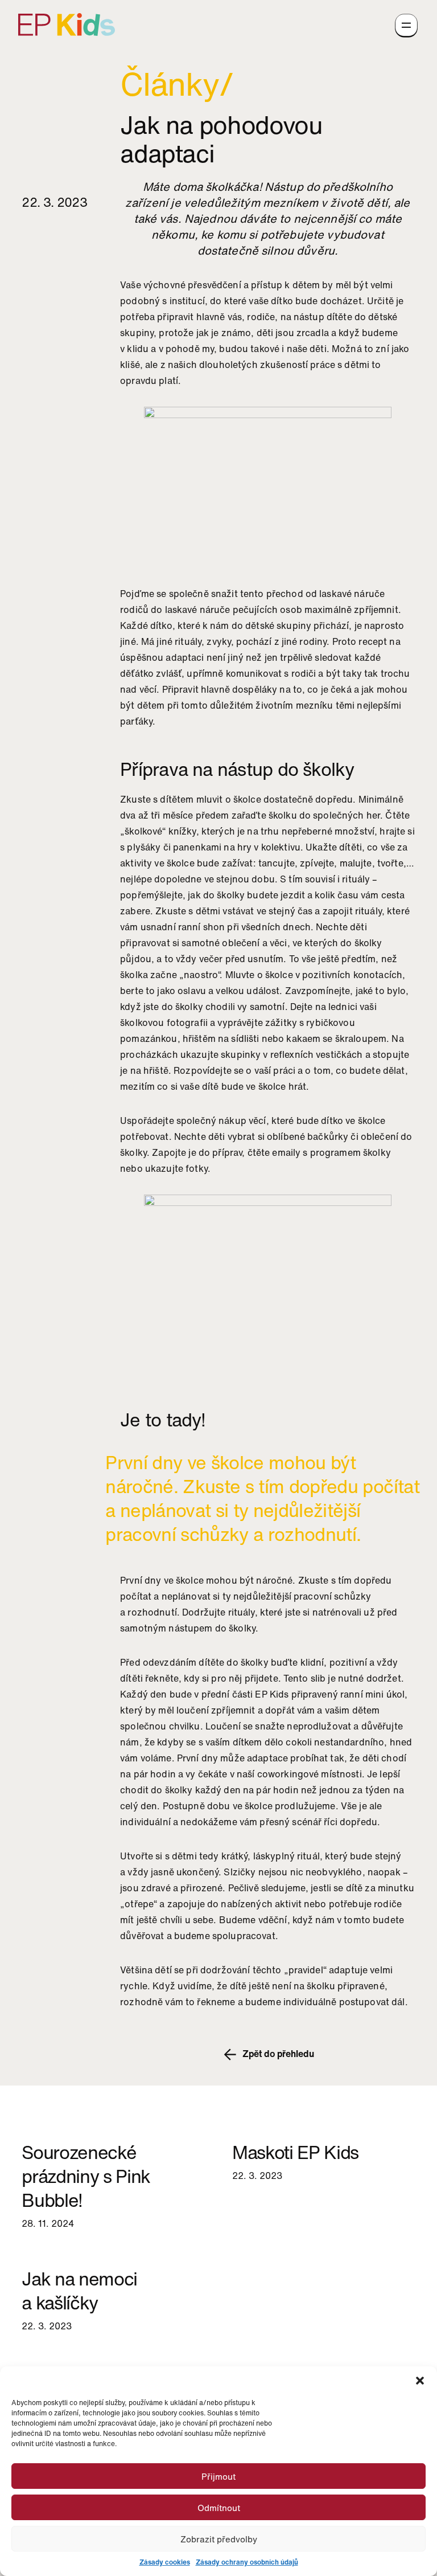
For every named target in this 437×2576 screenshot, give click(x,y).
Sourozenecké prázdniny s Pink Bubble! (86, 2176)
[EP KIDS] (67, 23)
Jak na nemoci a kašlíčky (79, 2291)
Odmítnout (219, 2508)
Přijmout (218, 2476)
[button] (420, 2381)
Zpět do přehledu (277, 2054)
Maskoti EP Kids (295, 2152)
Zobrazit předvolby (219, 2539)
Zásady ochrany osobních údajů (247, 2562)
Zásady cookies (165, 2562)
